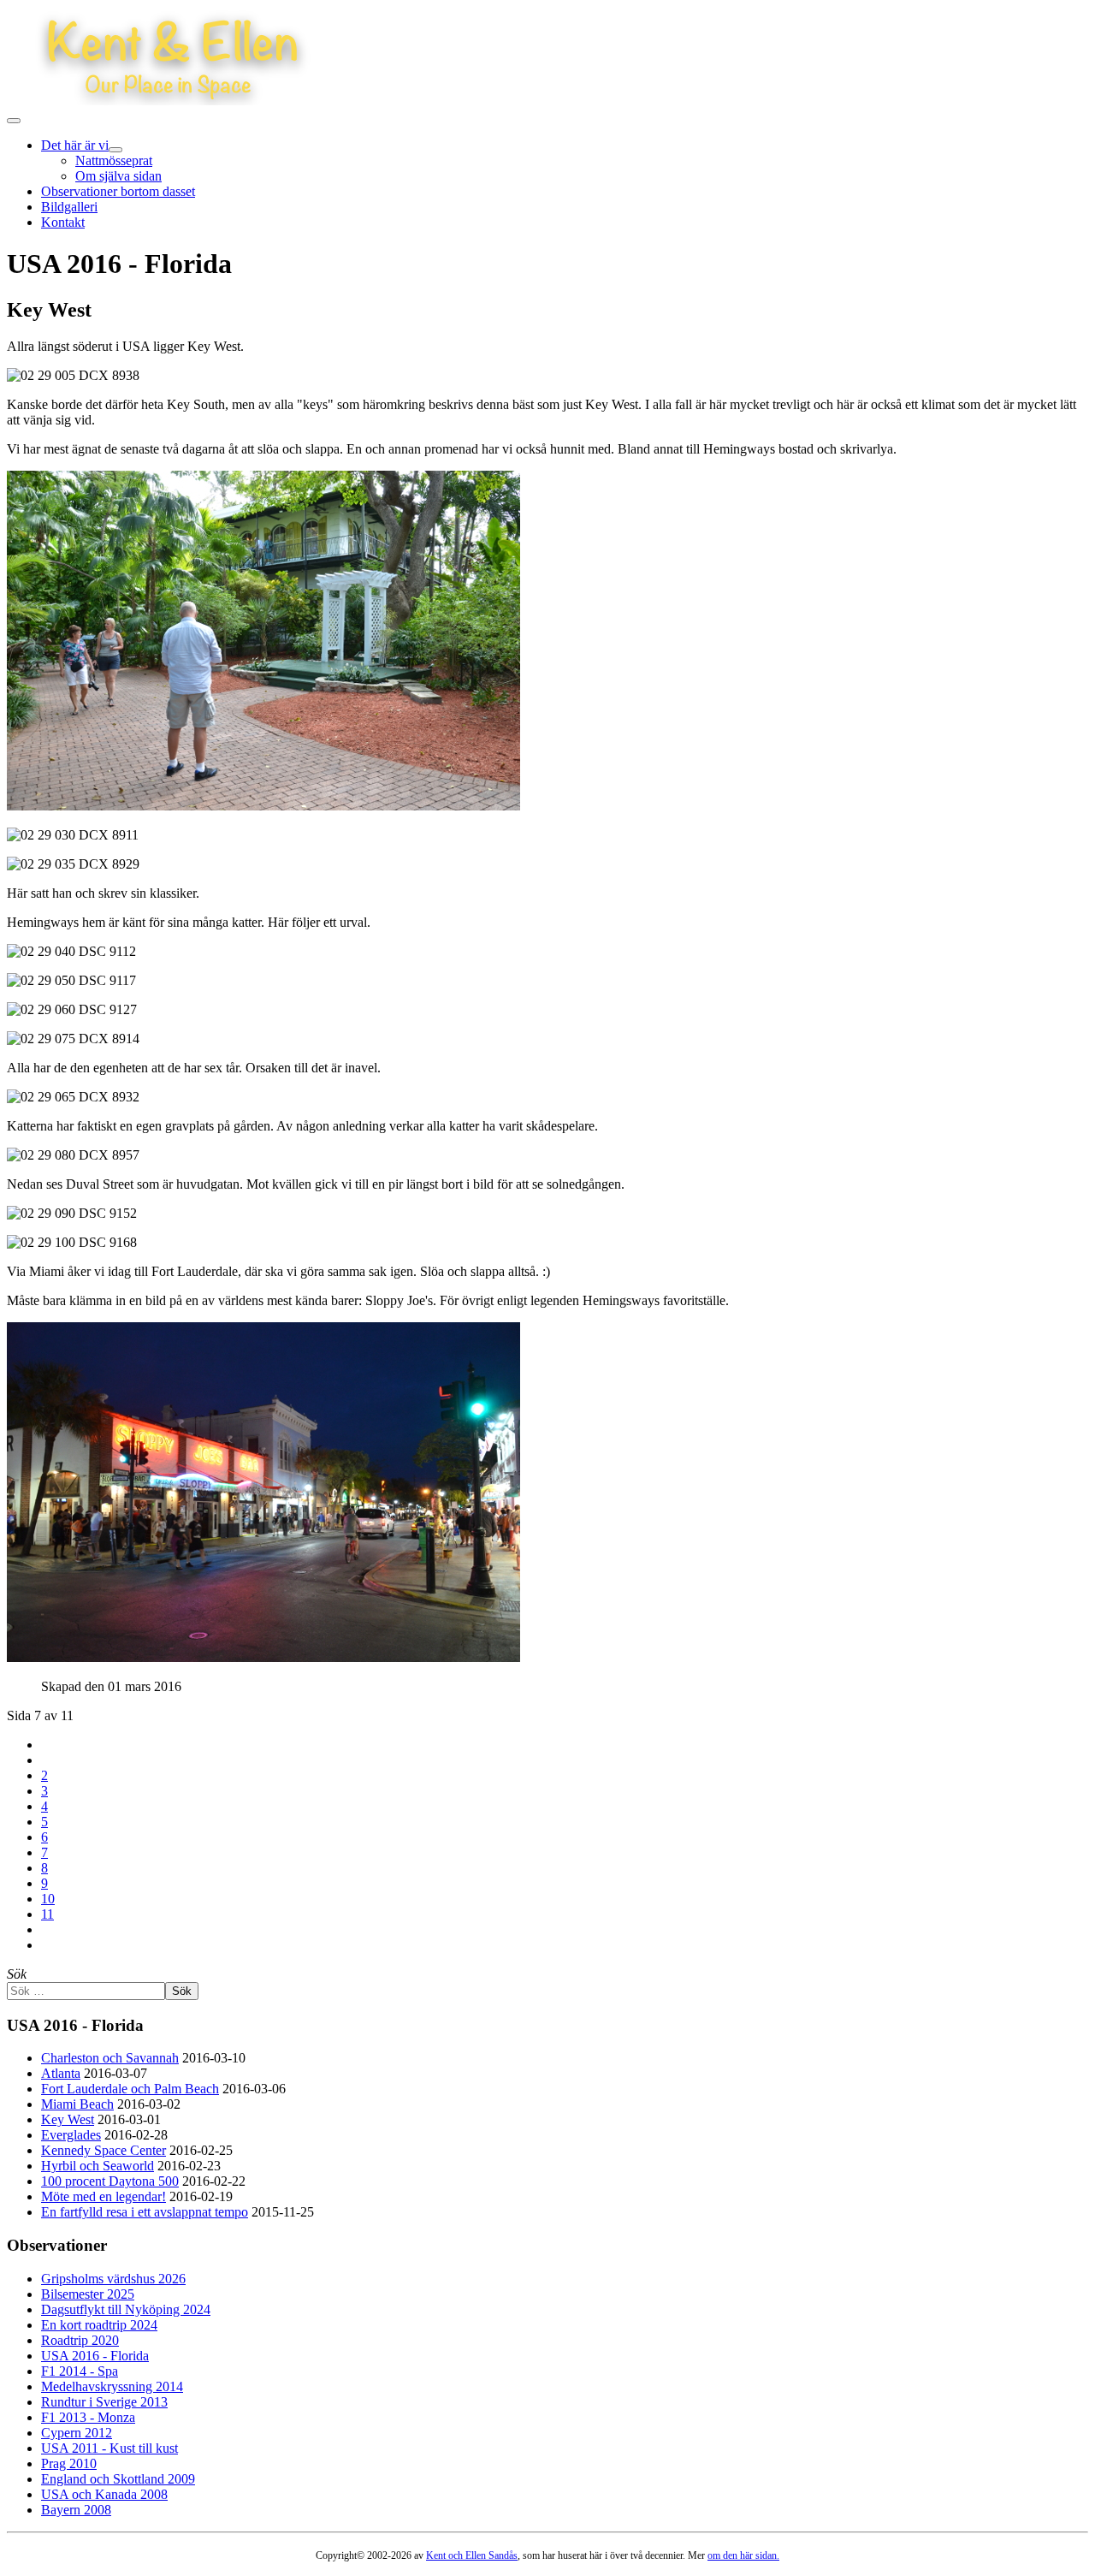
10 (48, 1899)
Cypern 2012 (77, 2433)
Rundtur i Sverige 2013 (104, 2402)
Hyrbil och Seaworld (98, 2166)
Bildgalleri (69, 207)
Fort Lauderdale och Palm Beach (130, 2089)
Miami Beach (77, 2104)
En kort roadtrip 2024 (99, 2325)
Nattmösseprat (114, 160)
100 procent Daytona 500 (110, 2181)
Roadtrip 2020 (80, 2340)
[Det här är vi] (115, 150)
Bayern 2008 (76, 2510)
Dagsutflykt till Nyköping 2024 (126, 2309)
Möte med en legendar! (104, 2196)
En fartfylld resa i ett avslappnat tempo (145, 2212)
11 (47, 1914)
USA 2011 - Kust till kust (109, 2448)
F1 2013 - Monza (88, 2417)
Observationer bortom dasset (118, 191)
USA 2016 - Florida (95, 2356)
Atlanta (61, 2073)
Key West (68, 2119)
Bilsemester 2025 (88, 2294)
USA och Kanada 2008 (104, 2494)
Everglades (71, 2135)
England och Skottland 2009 (118, 2479)
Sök (17, 1974)
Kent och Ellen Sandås (472, 2555)
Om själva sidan (118, 176)
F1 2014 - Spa (80, 2371)
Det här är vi (75, 145)
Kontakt (63, 222)
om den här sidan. (743, 2555)
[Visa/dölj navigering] (14, 121)
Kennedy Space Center (104, 2150)
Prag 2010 (69, 2463)
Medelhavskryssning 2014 (112, 2386)
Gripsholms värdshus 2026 (113, 2279)
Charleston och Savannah (110, 2058)
